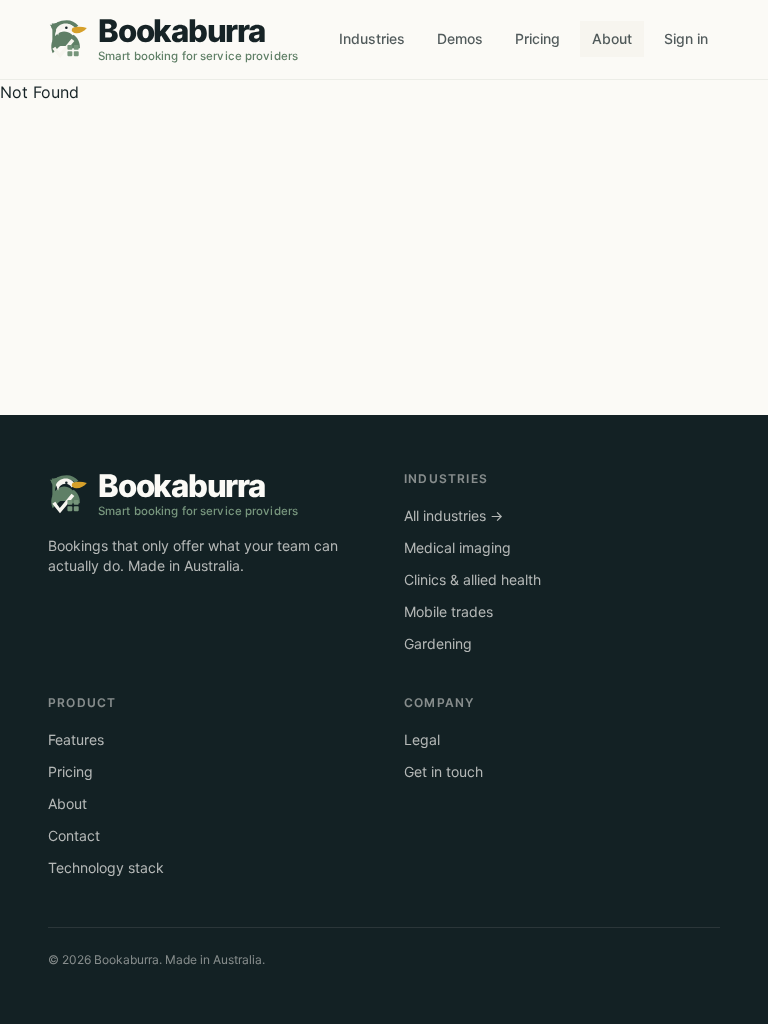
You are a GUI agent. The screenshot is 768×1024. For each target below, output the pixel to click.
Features (76, 739)
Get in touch (443, 771)
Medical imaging (457, 547)
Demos (460, 38)
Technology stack (106, 867)
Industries (372, 38)
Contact (74, 835)
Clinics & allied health (472, 579)
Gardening (438, 643)
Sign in (686, 38)
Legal (422, 739)
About (612, 38)
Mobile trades (448, 611)
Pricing (537, 38)
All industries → (453, 515)
